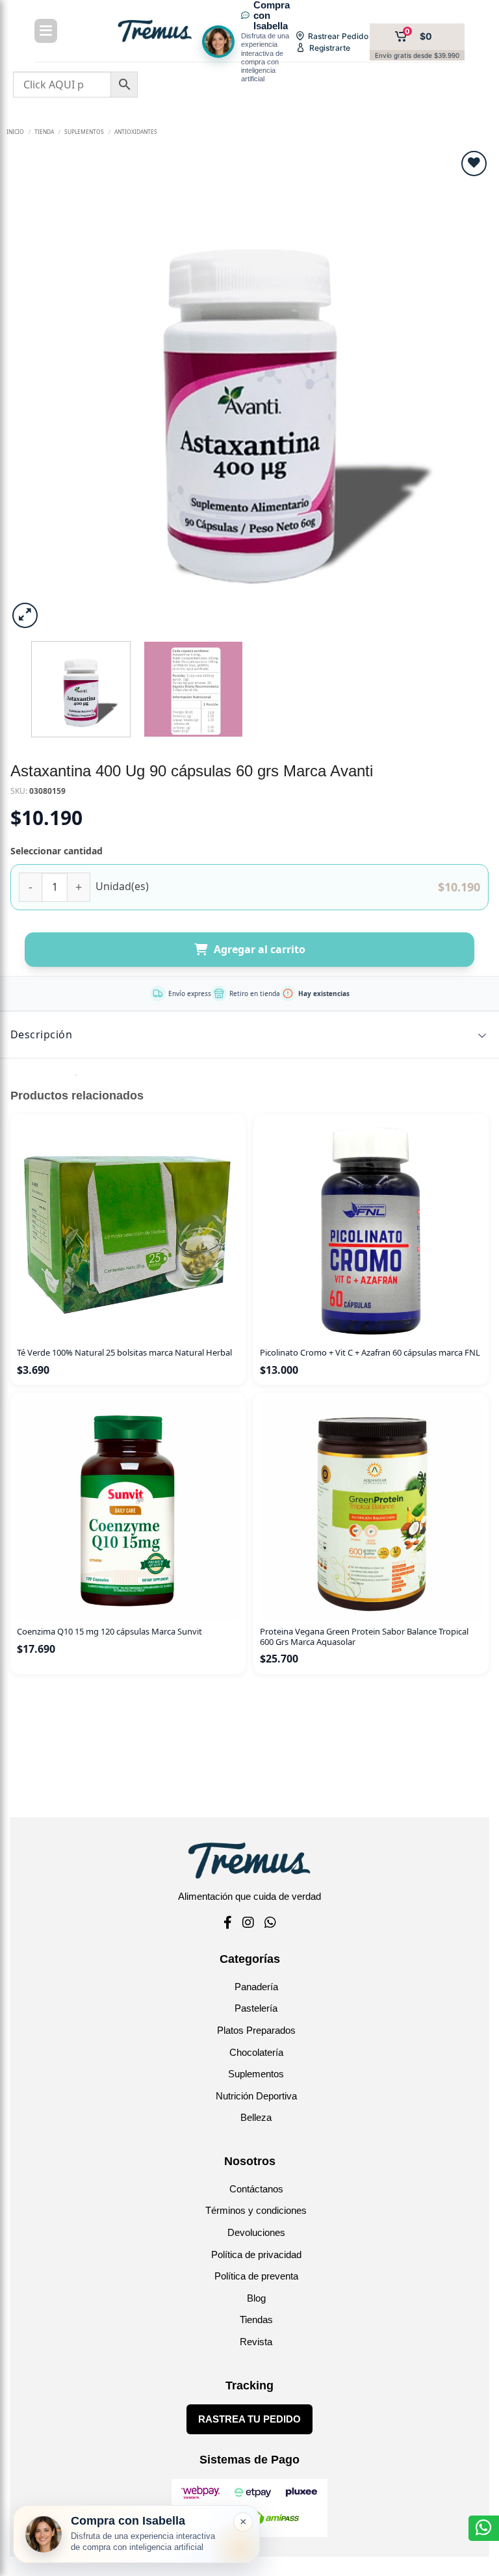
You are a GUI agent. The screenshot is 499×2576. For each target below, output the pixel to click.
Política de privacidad (256, 2254)
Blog (256, 2298)
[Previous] (34, 390)
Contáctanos (256, 2189)
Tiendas (256, 2320)
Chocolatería (256, 2052)
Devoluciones (256, 2232)
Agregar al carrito (260, 949)
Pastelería (256, 2008)
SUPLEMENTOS (84, 132)
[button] (25, 615)
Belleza (256, 2117)
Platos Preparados (256, 2030)
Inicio (15, 132)
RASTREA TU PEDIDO (249, 2419)
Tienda (44, 132)
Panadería (256, 1987)
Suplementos (256, 2074)
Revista (256, 2342)
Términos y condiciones (256, 2210)
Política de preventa (256, 2276)
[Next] (465, 390)
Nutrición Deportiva (256, 2096)
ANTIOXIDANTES (136, 132)
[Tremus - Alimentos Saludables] (155, 31)
